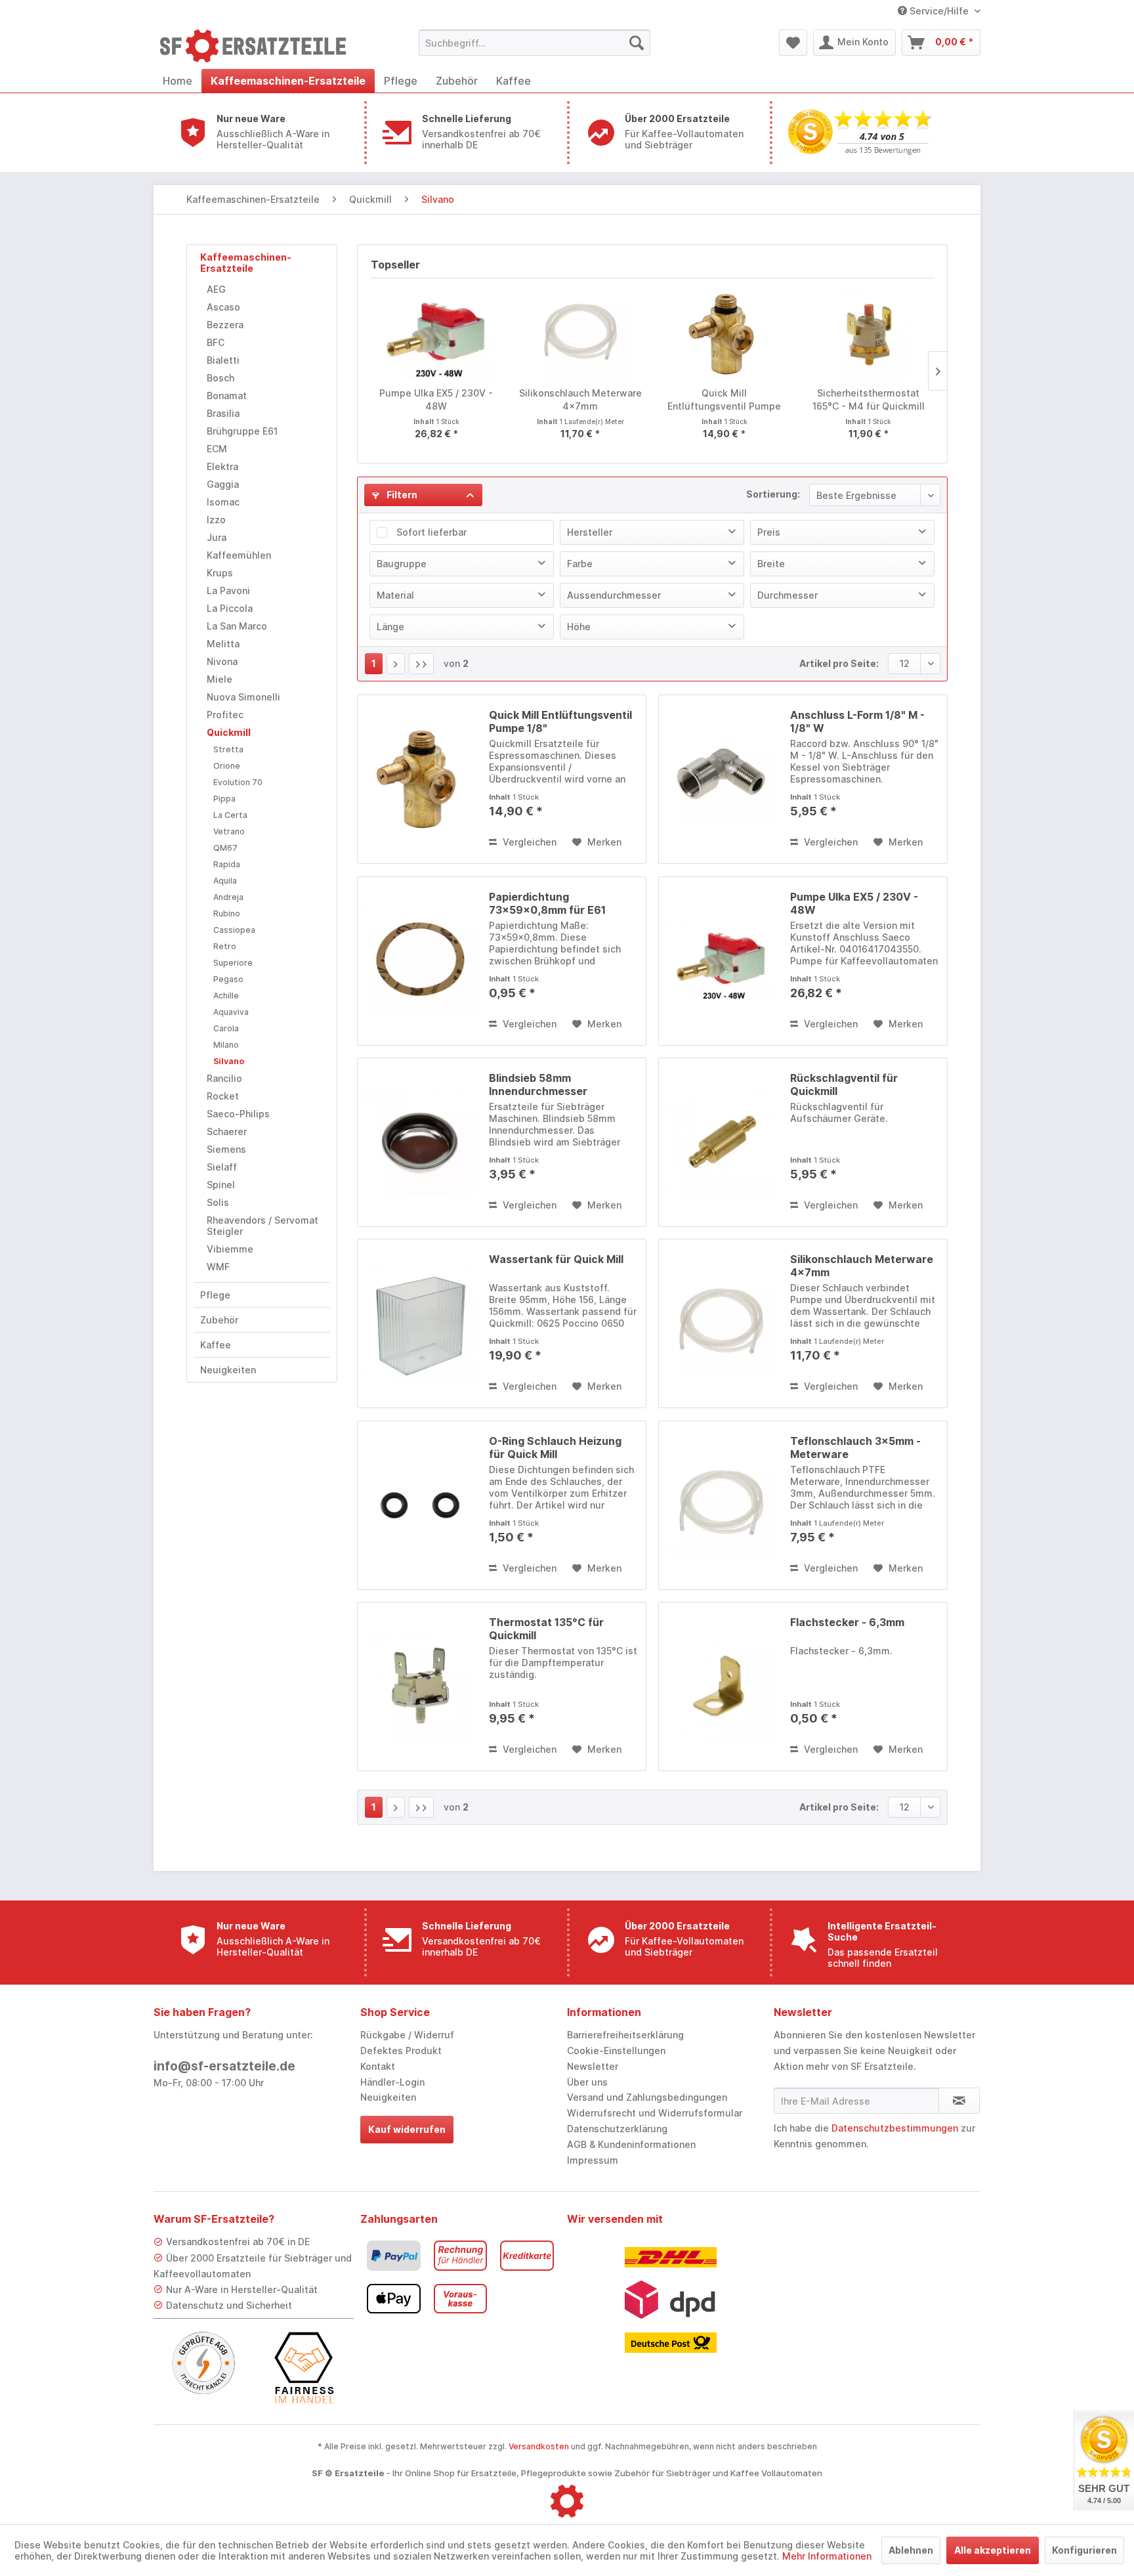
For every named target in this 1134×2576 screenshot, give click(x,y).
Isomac (223, 502)
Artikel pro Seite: (839, 663)
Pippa (224, 799)
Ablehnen (911, 2550)
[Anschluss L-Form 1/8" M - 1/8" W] (721, 779)
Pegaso (228, 979)
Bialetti (223, 360)
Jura (217, 537)
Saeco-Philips (238, 1114)
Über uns (587, 2082)
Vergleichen (528, 842)
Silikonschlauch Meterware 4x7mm (580, 399)
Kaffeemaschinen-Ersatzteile (246, 263)
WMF (218, 1267)
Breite (771, 564)
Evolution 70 (238, 782)
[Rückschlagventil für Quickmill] (721, 1142)
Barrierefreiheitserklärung (625, 2035)
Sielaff (222, 1167)
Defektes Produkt (401, 2050)
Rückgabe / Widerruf (407, 2035)
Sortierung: (773, 494)
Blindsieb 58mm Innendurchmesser (538, 1084)
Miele (220, 679)
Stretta (228, 749)
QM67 (225, 848)
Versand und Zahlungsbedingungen (647, 2097)
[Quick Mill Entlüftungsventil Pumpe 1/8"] (724, 334)
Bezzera (225, 325)
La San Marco (237, 626)
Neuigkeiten (228, 1370)
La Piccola (230, 608)
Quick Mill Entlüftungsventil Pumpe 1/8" (724, 400)
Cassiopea (234, 930)
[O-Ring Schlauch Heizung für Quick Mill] (420, 1505)
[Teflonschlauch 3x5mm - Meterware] (721, 1505)
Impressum (593, 2160)
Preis (769, 532)
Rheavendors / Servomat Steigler (262, 1226)
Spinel (221, 1185)
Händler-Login (392, 2082)
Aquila (225, 881)
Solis (218, 1202)
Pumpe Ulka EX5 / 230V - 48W (436, 399)
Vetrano (229, 831)
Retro (225, 946)
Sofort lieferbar (431, 532)
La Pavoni (228, 590)
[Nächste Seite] (396, 664)
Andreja (228, 897)
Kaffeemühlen (239, 555)
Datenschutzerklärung (617, 2129)
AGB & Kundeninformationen (631, 2144)
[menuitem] (535, 43)
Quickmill (229, 732)
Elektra (222, 466)
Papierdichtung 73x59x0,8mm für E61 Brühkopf (547, 903)
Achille (226, 996)
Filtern (401, 495)
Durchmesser (787, 595)
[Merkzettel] (793, 43)
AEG (216, 289)
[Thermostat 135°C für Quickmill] (420, 1686)
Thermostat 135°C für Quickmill (546, 1629)
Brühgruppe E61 (242, 431)
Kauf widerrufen (407, 2129)
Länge (390, 627)
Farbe (580, 564)
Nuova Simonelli (243, 697)
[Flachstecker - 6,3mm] (721, 1686)
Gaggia (223, 484)
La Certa (230, 815)
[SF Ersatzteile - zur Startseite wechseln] (259, 46)
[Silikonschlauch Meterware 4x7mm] (581, 334)
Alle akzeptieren (993, 2550)
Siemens (226, 1149)
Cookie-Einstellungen (616, 2050)
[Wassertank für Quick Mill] (420, 1323)
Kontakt (378, 2066)
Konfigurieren (1084, 2550)
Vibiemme (230, 1249)
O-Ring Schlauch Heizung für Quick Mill (555, 1448)
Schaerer (227, 1131)
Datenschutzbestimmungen (895, 2128)
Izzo (216, 520)
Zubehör (219, 1320)
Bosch (220, 378)
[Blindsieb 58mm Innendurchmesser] (420, 1142)
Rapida (227, 864)
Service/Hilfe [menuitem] (939, 11)
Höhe (579, 627)
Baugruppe (402, 564)
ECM (217, 449)
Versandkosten (539, 2446)
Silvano (229, 1061)
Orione (227, 766)
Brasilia (223, 413)
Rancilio (224, 1078)
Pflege (215, 1295)
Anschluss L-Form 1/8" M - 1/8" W (857, 721)
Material (395, 595)
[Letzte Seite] (421, 664)
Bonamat (227, 396)
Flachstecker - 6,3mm (847, 1622)
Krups (220, 573)
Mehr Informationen (827, 2556)
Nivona (222, 661)
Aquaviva (231, 1012)
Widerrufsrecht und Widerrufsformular (655, 2113)
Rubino (227, 913)
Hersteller (590, 532)
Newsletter (593, 2066)
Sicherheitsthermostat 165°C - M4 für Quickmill (869, 399)
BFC (216, 342)
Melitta (223, 644)
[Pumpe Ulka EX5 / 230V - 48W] (436, 334)
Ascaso (223, 307)
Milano (226, 1045)
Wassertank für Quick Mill (556, 1259)
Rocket (223, 1096)
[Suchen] (637, 43)
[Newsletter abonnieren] (959, 2101)
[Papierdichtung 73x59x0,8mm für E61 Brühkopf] (420, 961)
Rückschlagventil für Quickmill (844, 1084)
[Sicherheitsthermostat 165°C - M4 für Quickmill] (869, 334)
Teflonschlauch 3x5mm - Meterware (855, 1448)
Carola (226, 1028)
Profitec (225, 715)
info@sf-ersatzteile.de (224, 2066)
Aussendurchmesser (614, 595)
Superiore (233, 963)
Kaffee (216, 1345)
